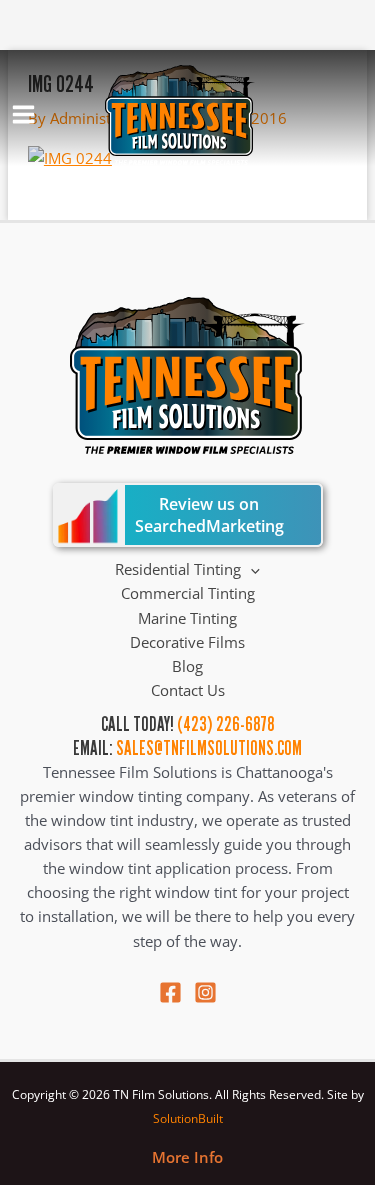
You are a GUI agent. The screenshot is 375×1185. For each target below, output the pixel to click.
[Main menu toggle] (23, 114)
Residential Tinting (178, 569)
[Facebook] (170, 992)
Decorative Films (187, 642)
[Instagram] (205, 992)
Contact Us (188, 690)
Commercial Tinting (188, 593)
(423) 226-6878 (225, 724)
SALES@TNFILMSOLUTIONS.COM (209, 748)
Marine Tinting (187, 618)
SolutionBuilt (188, 1118)
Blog (187, 666)
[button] (250, 569)
